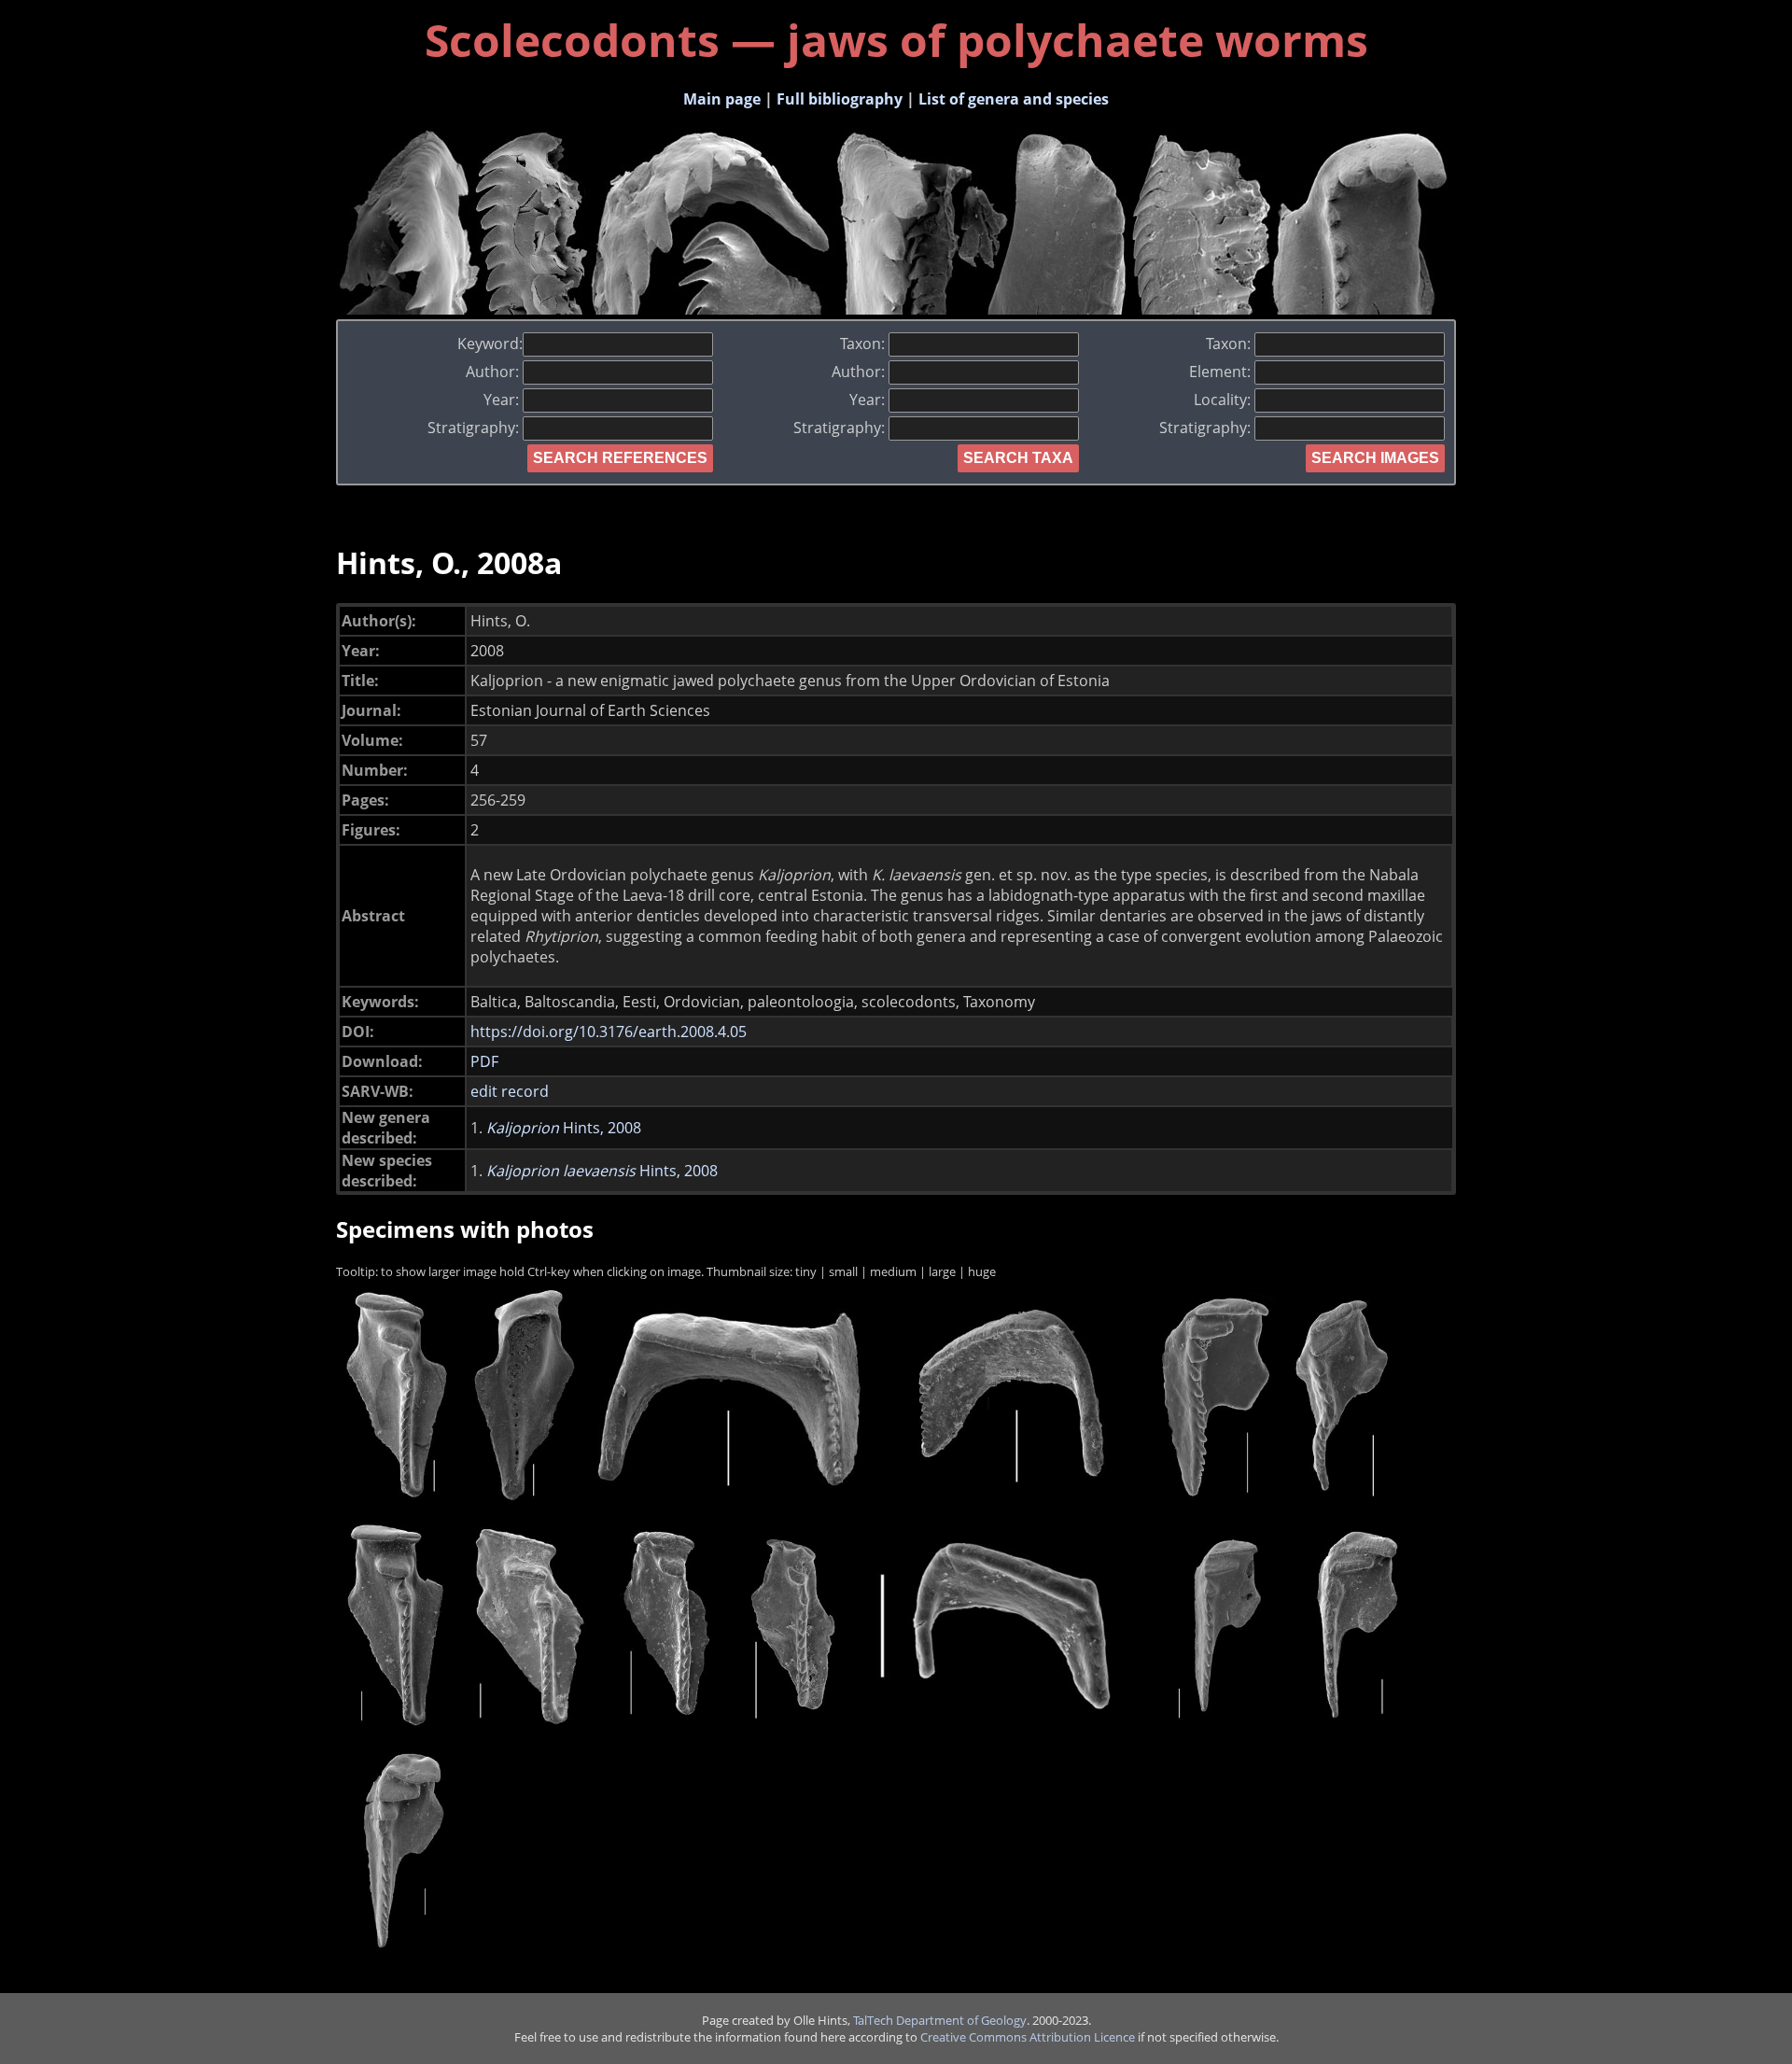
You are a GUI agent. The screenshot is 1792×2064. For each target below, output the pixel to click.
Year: (503, 400)
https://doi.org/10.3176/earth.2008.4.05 (609, 1032)
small (843, 1271)
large (942, 1271)
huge (982, 1271)
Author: (494, 372)
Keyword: (490, 344)
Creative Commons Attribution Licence (1028, 2037)
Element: (1222, 372)
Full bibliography (840, 99)
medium (893, 1271)
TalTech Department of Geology (940, 2020)
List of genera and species (1014, 99)
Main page (722, 99)
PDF (484, 1061)
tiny (806, 1271)
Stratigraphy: (475, 428)
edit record (510, 1091)
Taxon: (864, 344)
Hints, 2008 (564, 1128)
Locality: (1224, 400)
